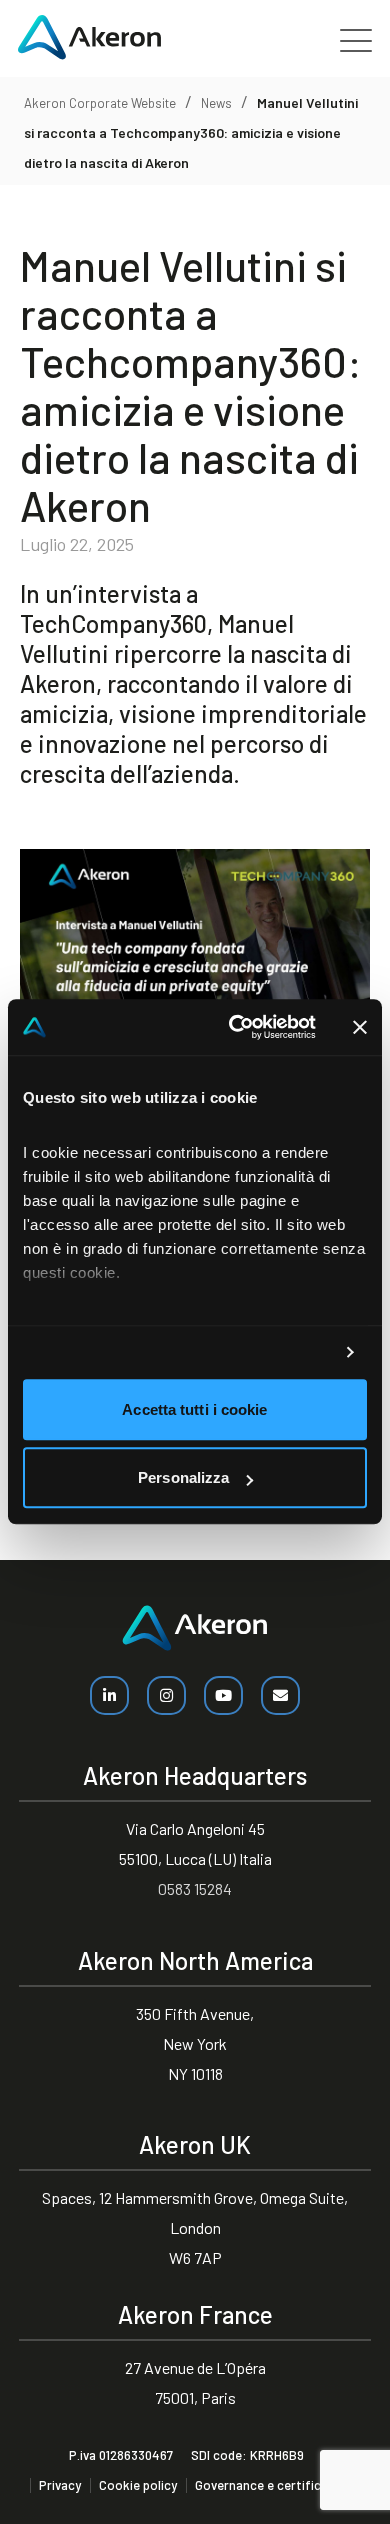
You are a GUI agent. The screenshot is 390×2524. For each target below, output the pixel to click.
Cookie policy (138, 2485)
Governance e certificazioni (275, 2485)
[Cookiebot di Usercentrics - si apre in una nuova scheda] (236, 1027)
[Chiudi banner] (360, 1027)
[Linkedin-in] (109, 1695)
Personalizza (183, 1478)
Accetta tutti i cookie (194, 1409)
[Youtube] (223, 1695)
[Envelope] (280, 1695)
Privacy (60, 2485)
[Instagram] (166, 1695)
